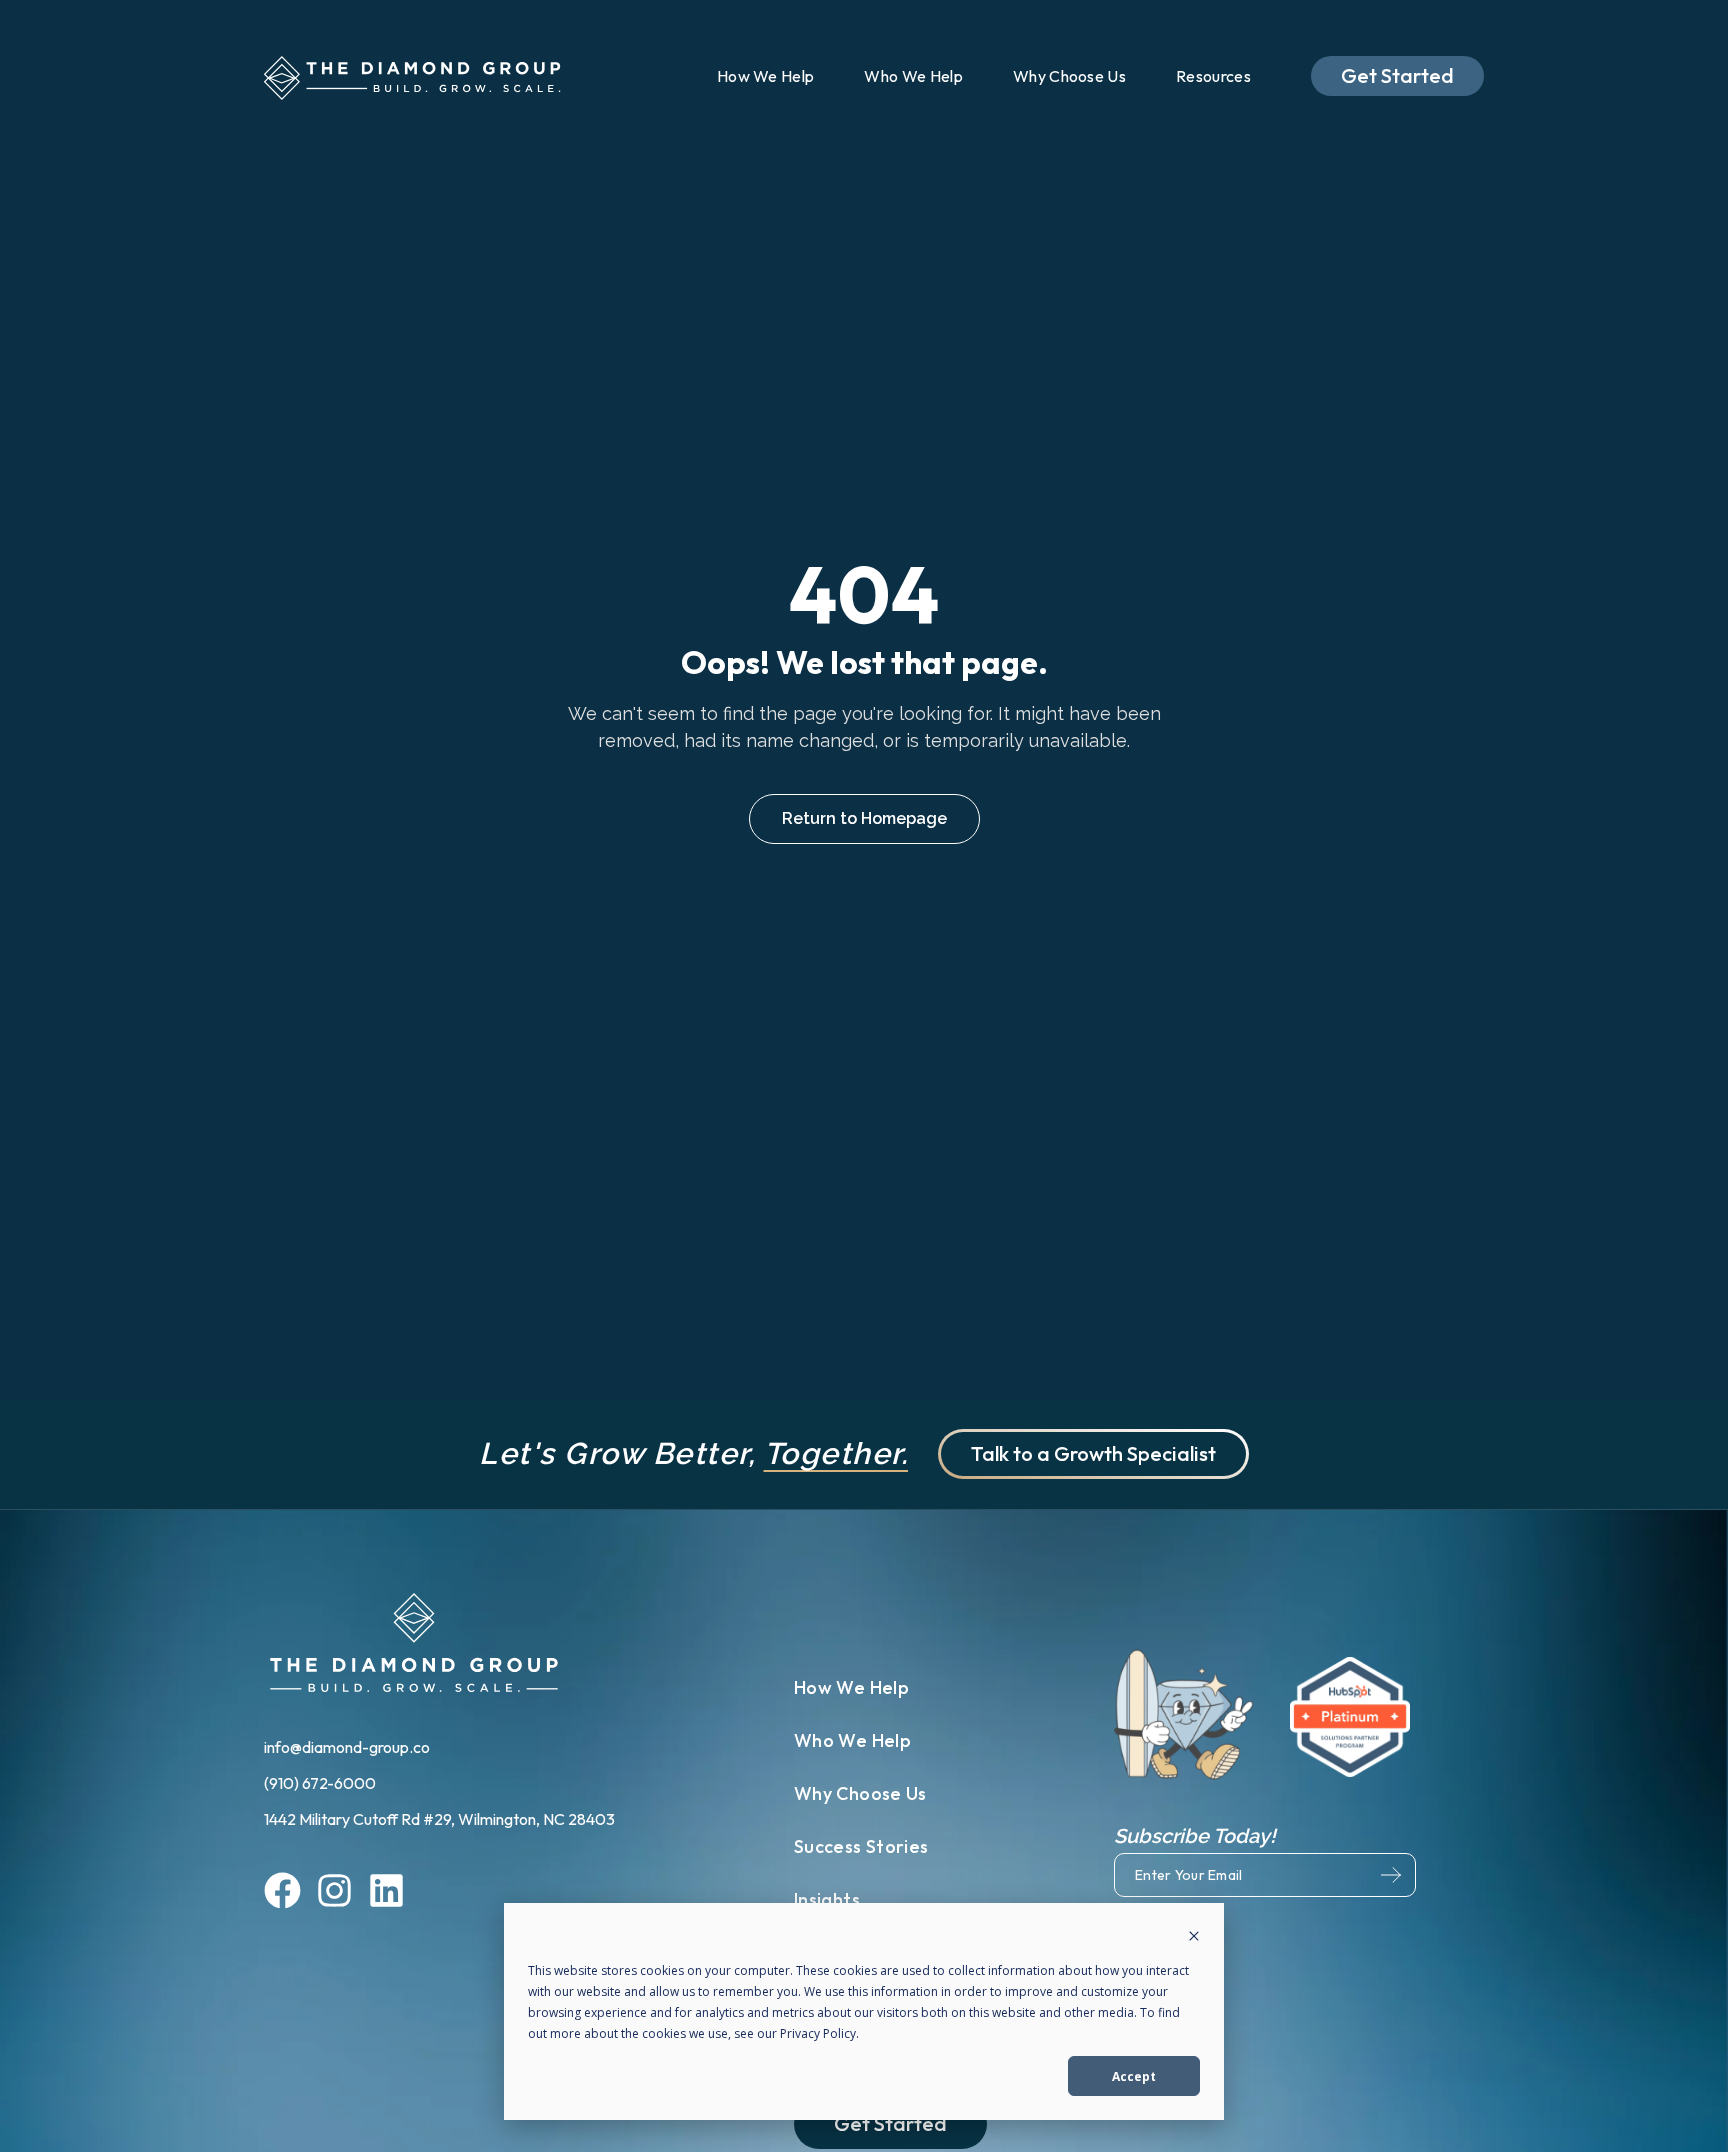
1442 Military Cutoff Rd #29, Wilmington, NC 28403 (439, 1819)
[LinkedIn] (386, 1893)
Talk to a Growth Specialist (1093, 1453)
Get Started (1397, 75)
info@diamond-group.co (348, 1747)
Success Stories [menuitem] (861, 1846)
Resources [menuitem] (1213, 76)
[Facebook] (282, 1893)
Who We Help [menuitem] (913, 76)
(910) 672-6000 (321, 1783)
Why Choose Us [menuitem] (1069, 76)
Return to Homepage (864, 818)
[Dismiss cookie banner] (1194, 1937)
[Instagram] (334, 1893)
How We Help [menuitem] (766, 76)
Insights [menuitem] (827, 1899)
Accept (1134, 2076)
